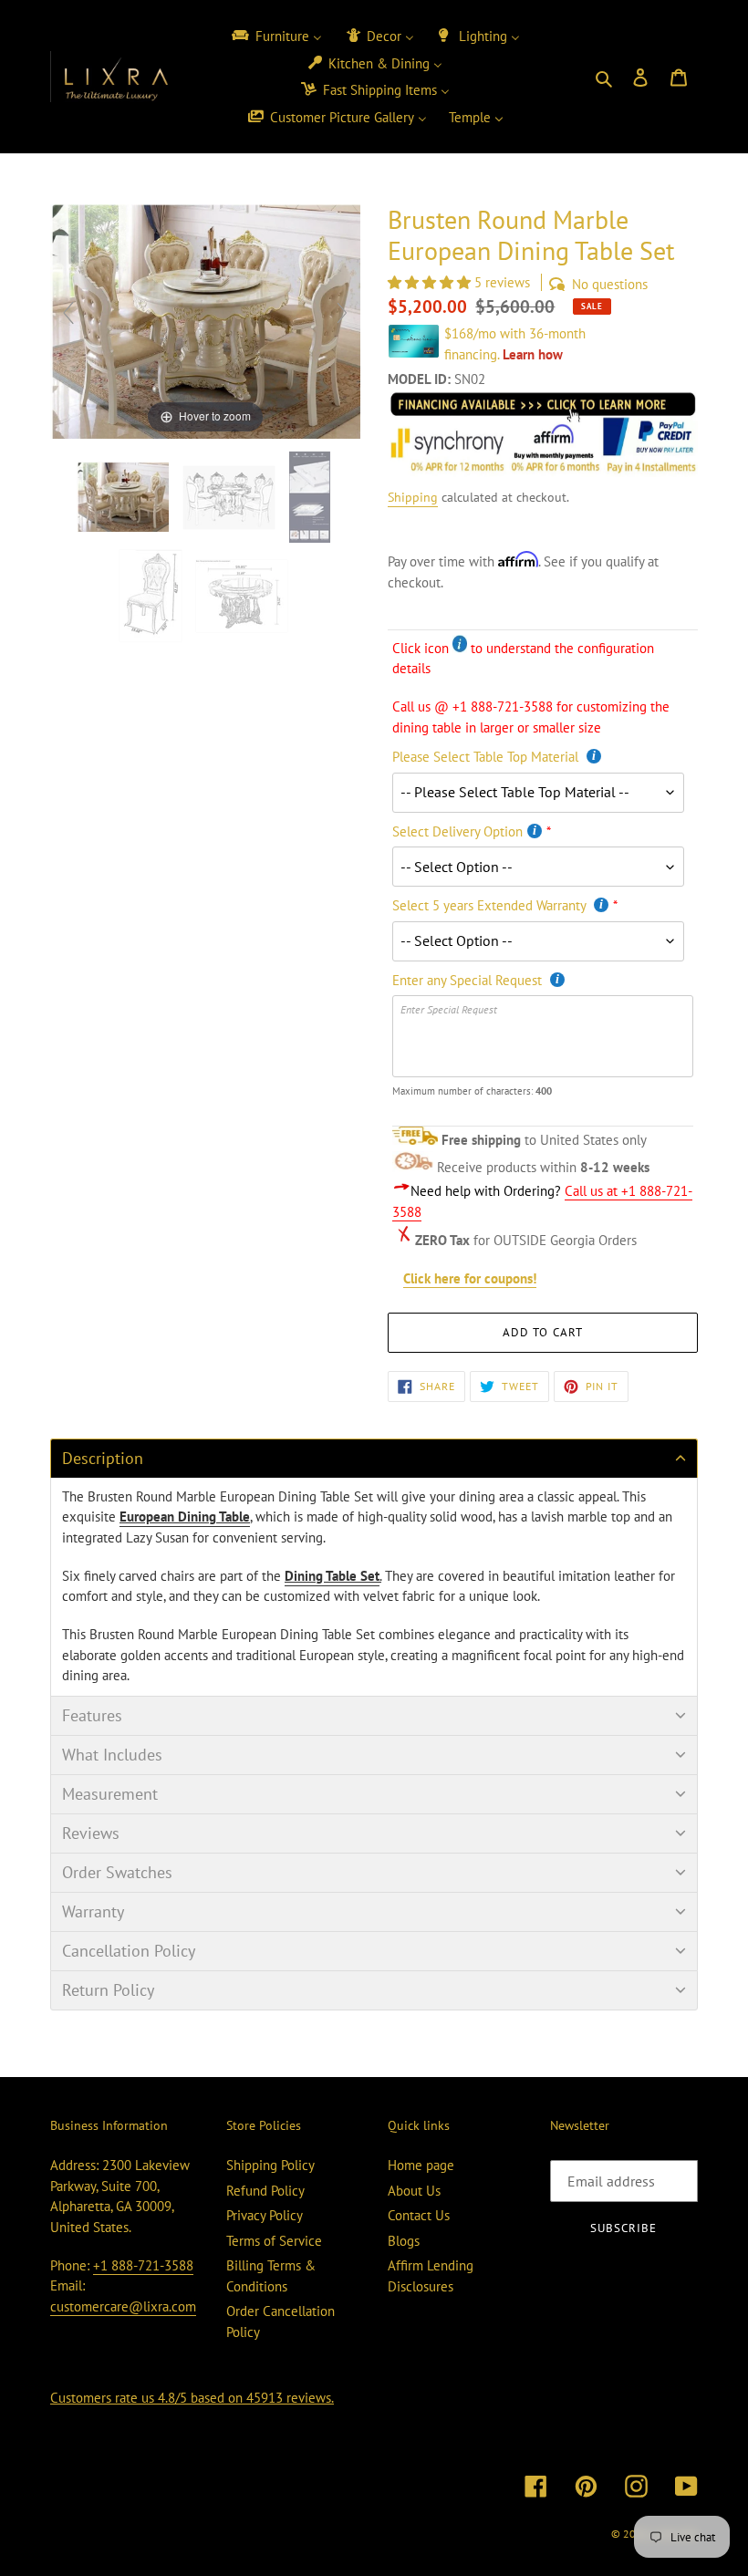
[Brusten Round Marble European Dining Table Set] (312, 497)
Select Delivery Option (457, 831)
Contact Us (419, 2215)
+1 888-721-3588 (143, 2265)
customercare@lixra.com (123, 2306)
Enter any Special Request (469, 980)
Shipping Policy (270, 2165)
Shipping (413, 497)
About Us (414, 2191)
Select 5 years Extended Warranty (491, 905)
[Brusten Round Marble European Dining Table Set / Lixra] (125, 497)
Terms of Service (274, 2241)
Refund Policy (265, 2191)
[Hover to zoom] (205, 320)
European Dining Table (185, 1517)
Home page (421, 2165)
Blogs (404, 2241)
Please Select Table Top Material (487, 757)
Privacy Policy (265, 2215)
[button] (431, 282)
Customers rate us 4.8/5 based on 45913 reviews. (192, 2398)
